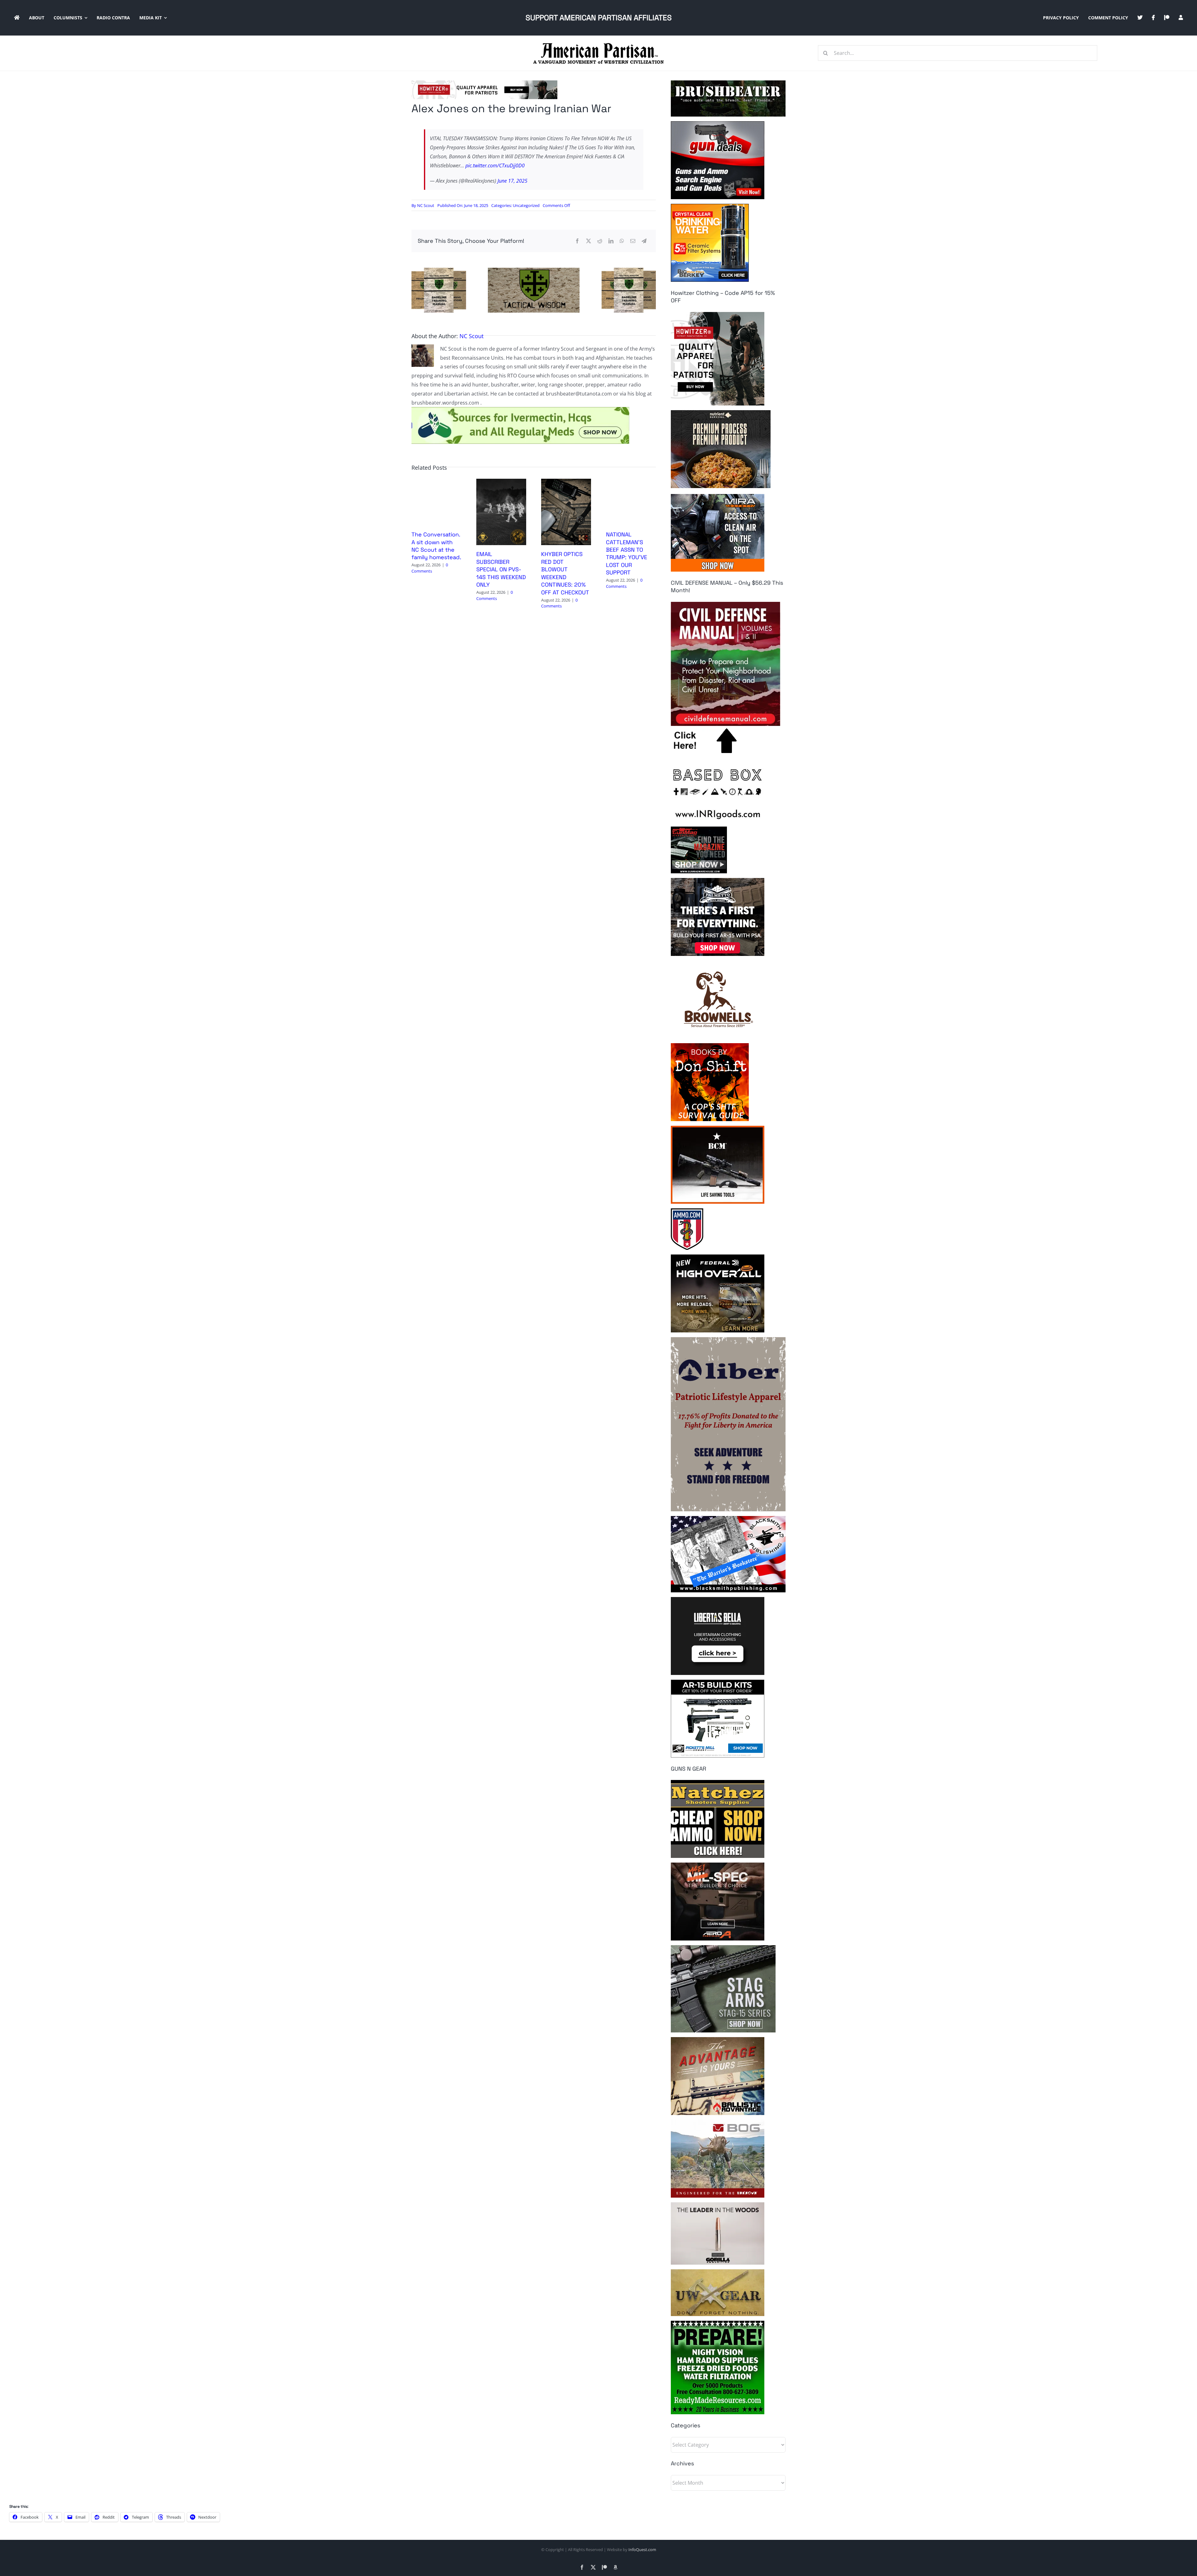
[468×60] (484, 83)
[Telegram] (644, 241)
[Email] (633, 241)
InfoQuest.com (642, 2550)
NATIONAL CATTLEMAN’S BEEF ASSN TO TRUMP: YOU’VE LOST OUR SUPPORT (627, 553)
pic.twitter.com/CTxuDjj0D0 (495, 165)
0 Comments (430, 568)
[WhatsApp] (622, 241)
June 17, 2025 (512, 181)
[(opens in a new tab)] (501, 482)
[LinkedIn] (611, 241)
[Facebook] (577, 241)
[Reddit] (600, 241)
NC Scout (426, 205)
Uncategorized (526, 205)
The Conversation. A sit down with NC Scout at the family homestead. (436, 546)
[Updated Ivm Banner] (520, 410)
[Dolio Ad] (534, 270)
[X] (589, 241)
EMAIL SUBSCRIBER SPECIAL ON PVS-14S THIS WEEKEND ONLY (501, 569)
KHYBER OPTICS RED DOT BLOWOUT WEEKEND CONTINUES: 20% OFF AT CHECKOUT (565, 573)
